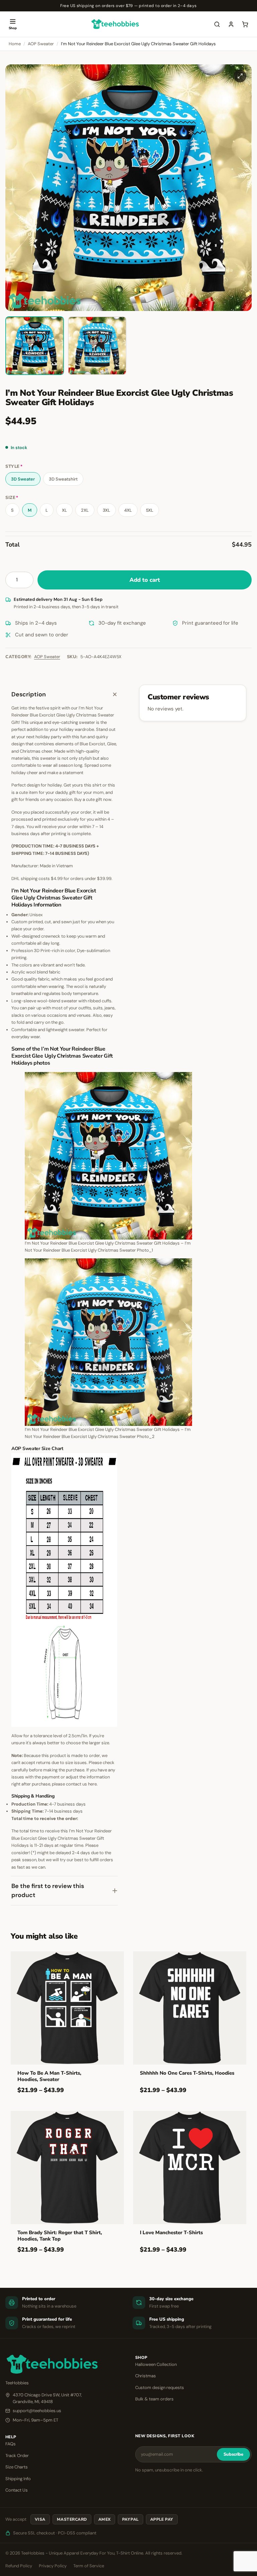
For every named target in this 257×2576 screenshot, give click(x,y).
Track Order (17, 2456)
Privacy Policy (53, 2566)
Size (12, 498)
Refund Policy (19, 2566)
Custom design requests (160, 2387)
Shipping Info (18, 2479)
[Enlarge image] (240, 76)
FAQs (11, 2444)
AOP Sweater (41, 44)
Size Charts (17, 2467)
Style (14, 467)
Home (15, 44)
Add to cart (145, 580)
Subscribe (233, 2454)
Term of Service (89, 2566)
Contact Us (17, 2490)
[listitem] (35, 346)
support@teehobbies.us (37, 2411)
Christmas (146, 2376)
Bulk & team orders (154, 2399)
